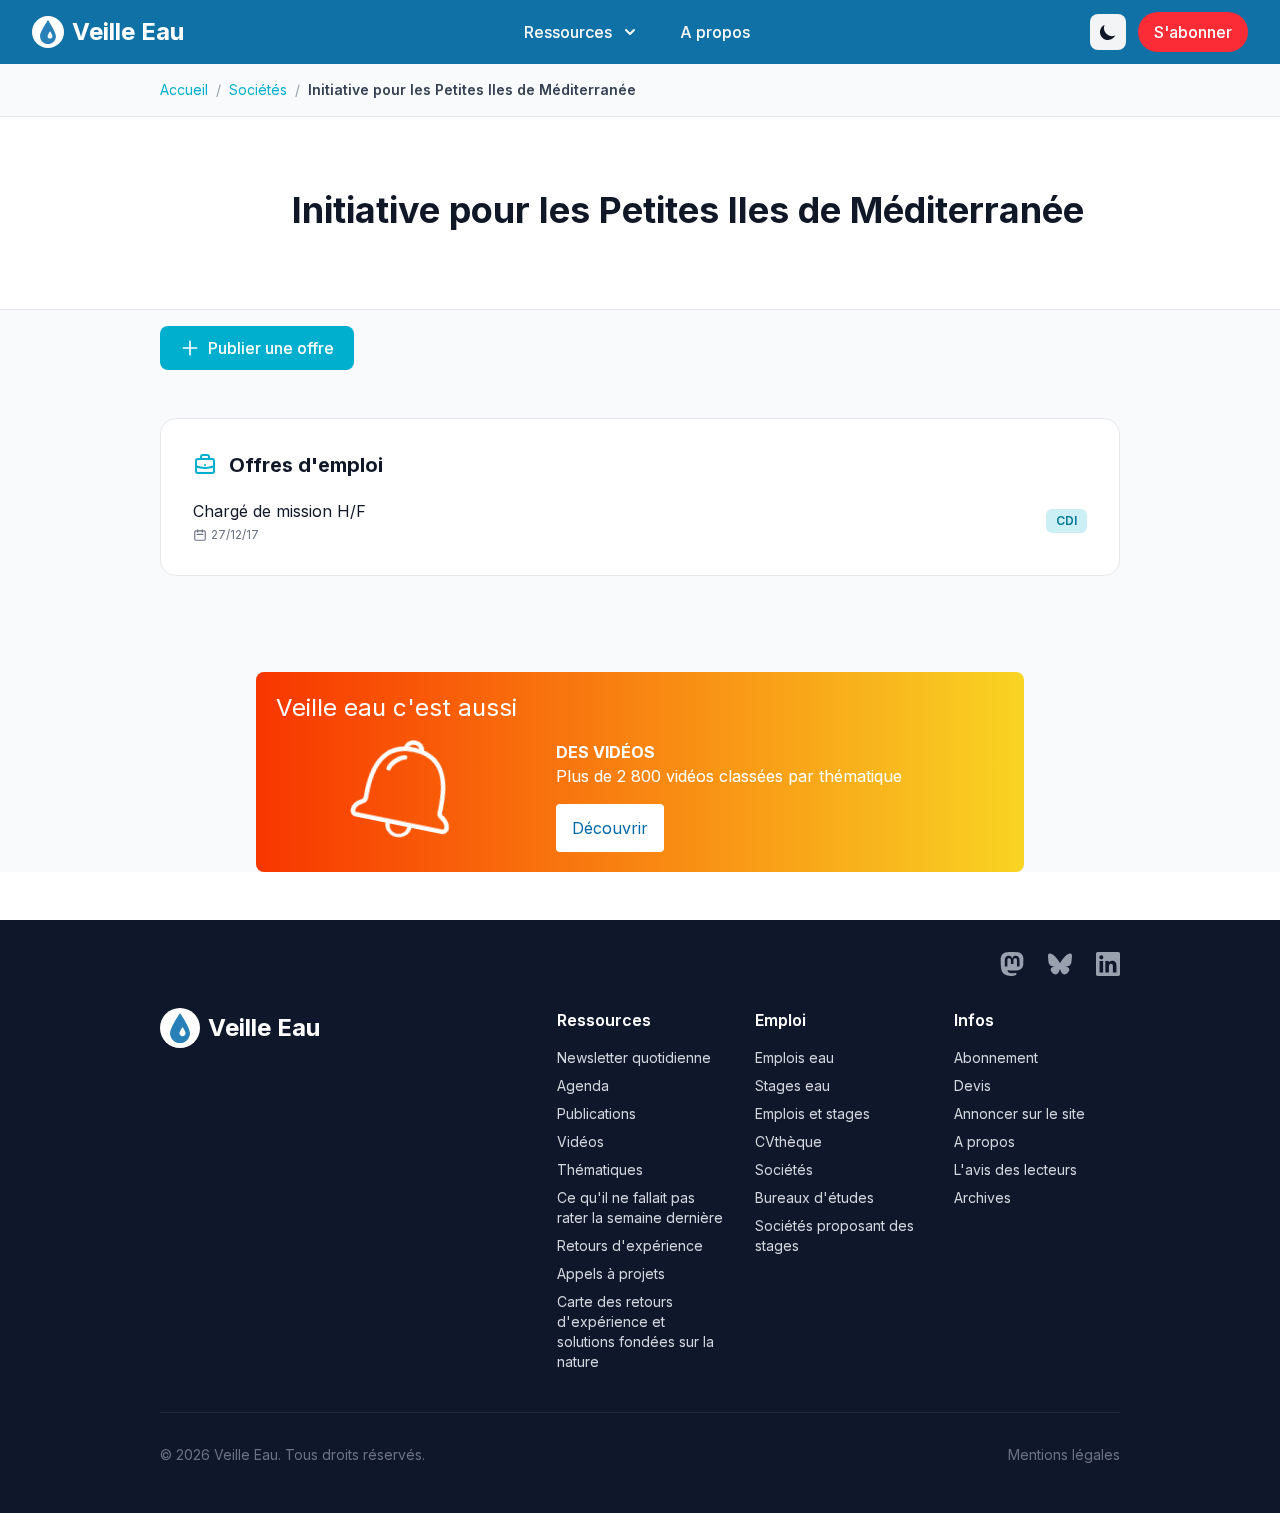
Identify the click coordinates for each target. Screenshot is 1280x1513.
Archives (982, 1197)
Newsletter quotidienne (634, 1057)
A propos (715, 32)
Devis (972, 1085)
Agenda (583, 1085)
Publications (596, 1113)
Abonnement (996, 1057)
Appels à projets (611, 1273)
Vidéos (580, 1141)
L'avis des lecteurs (1015, 1169)
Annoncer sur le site (1019, 1113)
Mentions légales (1064, 1454)
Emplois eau (794, 1057)
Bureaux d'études (814, 1197)
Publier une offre (271, 348)
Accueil (184, 89)
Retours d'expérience (630, 1245)
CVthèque (788, 1141)
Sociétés (258, 89)
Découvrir (610, 828)
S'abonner (1193, 32)
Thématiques (600, 1169)
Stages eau (792, 1085)
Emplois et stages (812, 1113)
